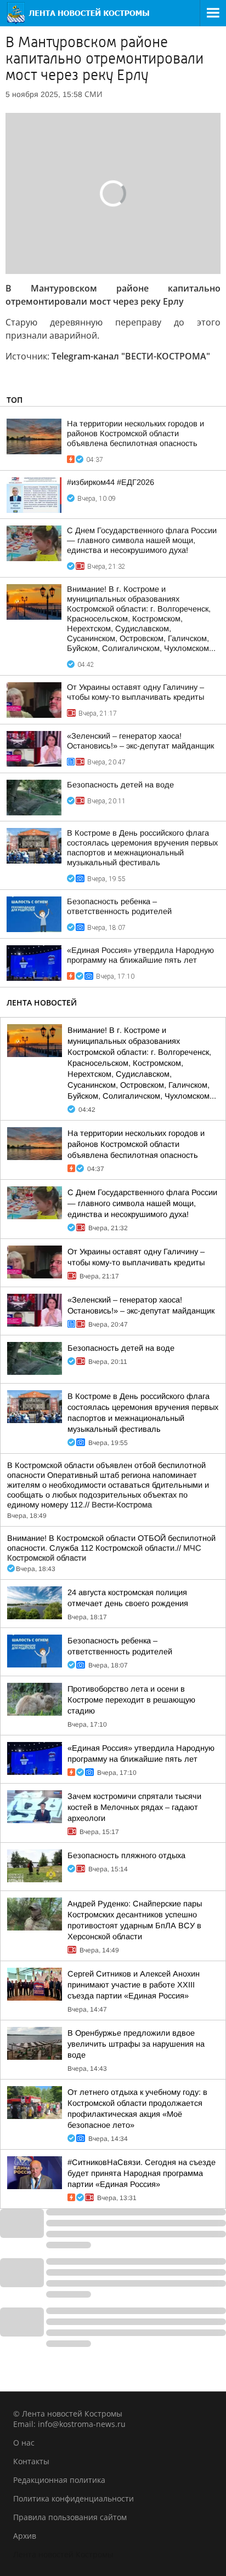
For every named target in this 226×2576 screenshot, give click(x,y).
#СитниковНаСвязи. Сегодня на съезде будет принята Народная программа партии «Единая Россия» (142, 2173)
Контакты (31, 2461)
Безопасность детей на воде (120, 785)
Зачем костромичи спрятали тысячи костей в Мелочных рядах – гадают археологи (134, 1807)
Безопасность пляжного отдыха (126, 1855)
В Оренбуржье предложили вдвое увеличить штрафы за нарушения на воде (136, 2044)
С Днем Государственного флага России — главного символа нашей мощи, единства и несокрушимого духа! (142, 540)
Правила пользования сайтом (70, 2517)
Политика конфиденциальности (74, 2498)
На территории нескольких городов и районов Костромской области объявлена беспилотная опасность (135, 433)
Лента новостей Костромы (63, 2554)
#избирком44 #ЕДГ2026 (111, 482)
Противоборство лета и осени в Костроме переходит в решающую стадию (131, 1700)
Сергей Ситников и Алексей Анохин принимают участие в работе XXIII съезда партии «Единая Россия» (134, 1985)
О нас (24, 2443)
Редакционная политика (59, 2480)
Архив (25, 2536)
